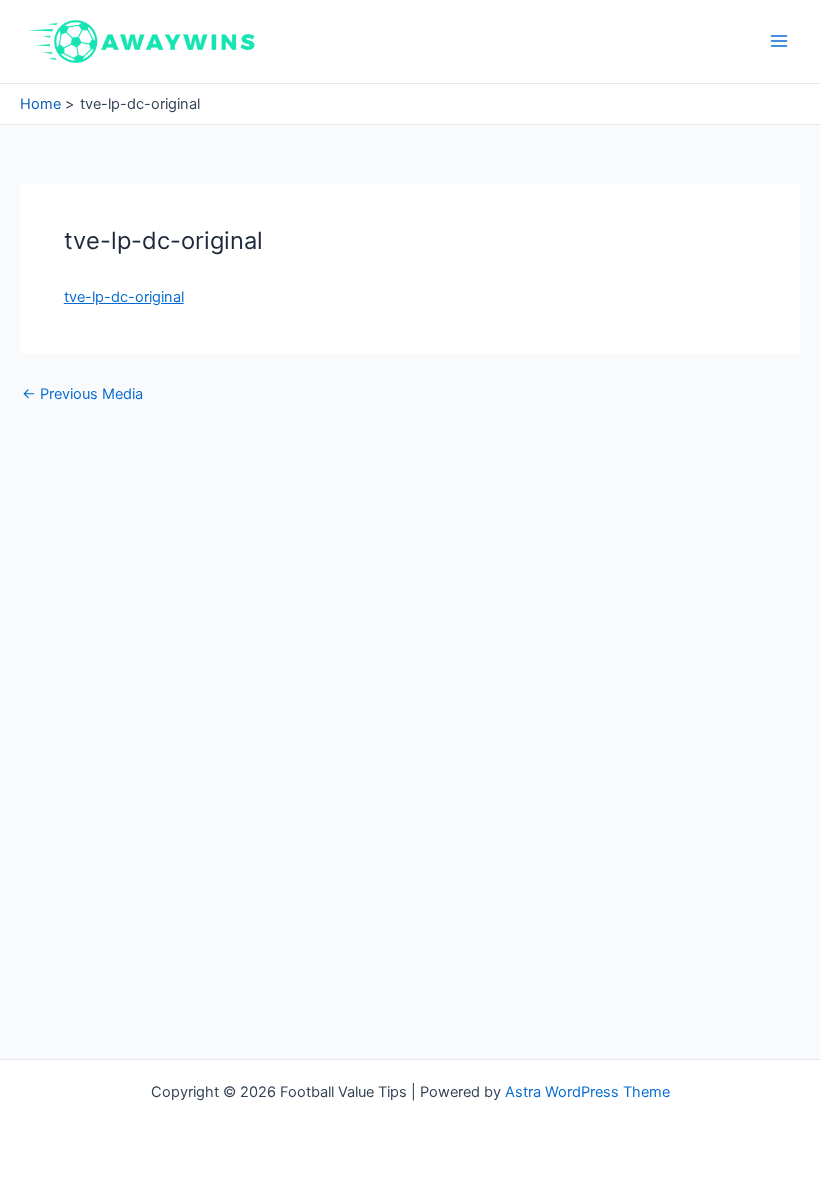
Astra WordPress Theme (587, 1092)
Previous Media (82, 394)
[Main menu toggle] (779, 41)
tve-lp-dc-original (124, 297)
